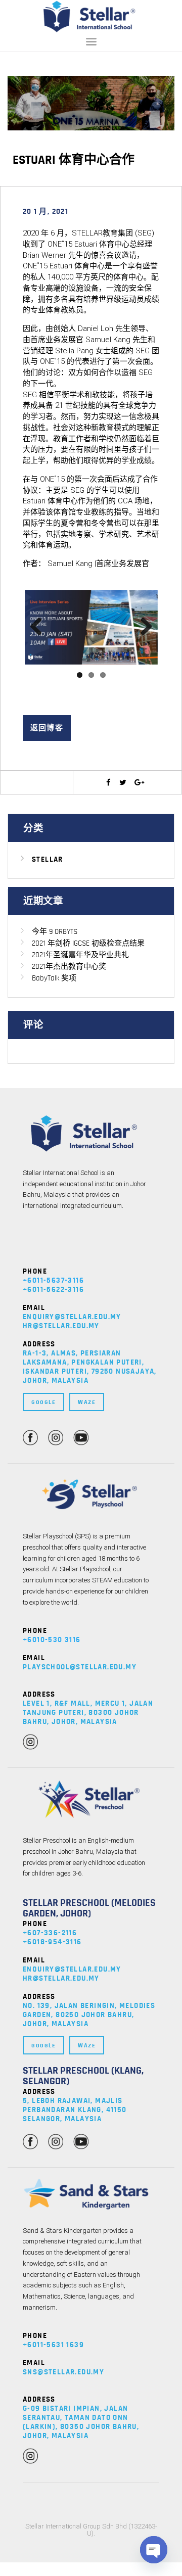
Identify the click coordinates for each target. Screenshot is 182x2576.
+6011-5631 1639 (53, 2345)
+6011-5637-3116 (53, 1280)
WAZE (87, 1402)
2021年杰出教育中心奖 (69, 967)
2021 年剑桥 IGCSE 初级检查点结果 (88, 943)
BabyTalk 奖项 (54, 978)
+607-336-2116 (50, 1933)
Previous (40, 627)
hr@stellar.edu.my (61, 1326)
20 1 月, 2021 (46, 212)
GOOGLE (43, 1402)
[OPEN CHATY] (154, 2550)
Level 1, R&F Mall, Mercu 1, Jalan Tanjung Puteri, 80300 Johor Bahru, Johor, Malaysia (88, 1713)
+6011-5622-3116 (53, 1290)
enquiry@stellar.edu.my (72, 1317)
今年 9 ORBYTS (55, 932)
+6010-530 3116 (52, 1640)
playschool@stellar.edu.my (80, 1667)
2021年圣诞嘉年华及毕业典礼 (80, 955)
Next (143, 627)
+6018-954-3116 (52, 1942)
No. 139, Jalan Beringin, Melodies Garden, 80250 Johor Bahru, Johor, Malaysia (89, 2015)
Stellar (48, 859)
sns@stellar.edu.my (63, 2373)
